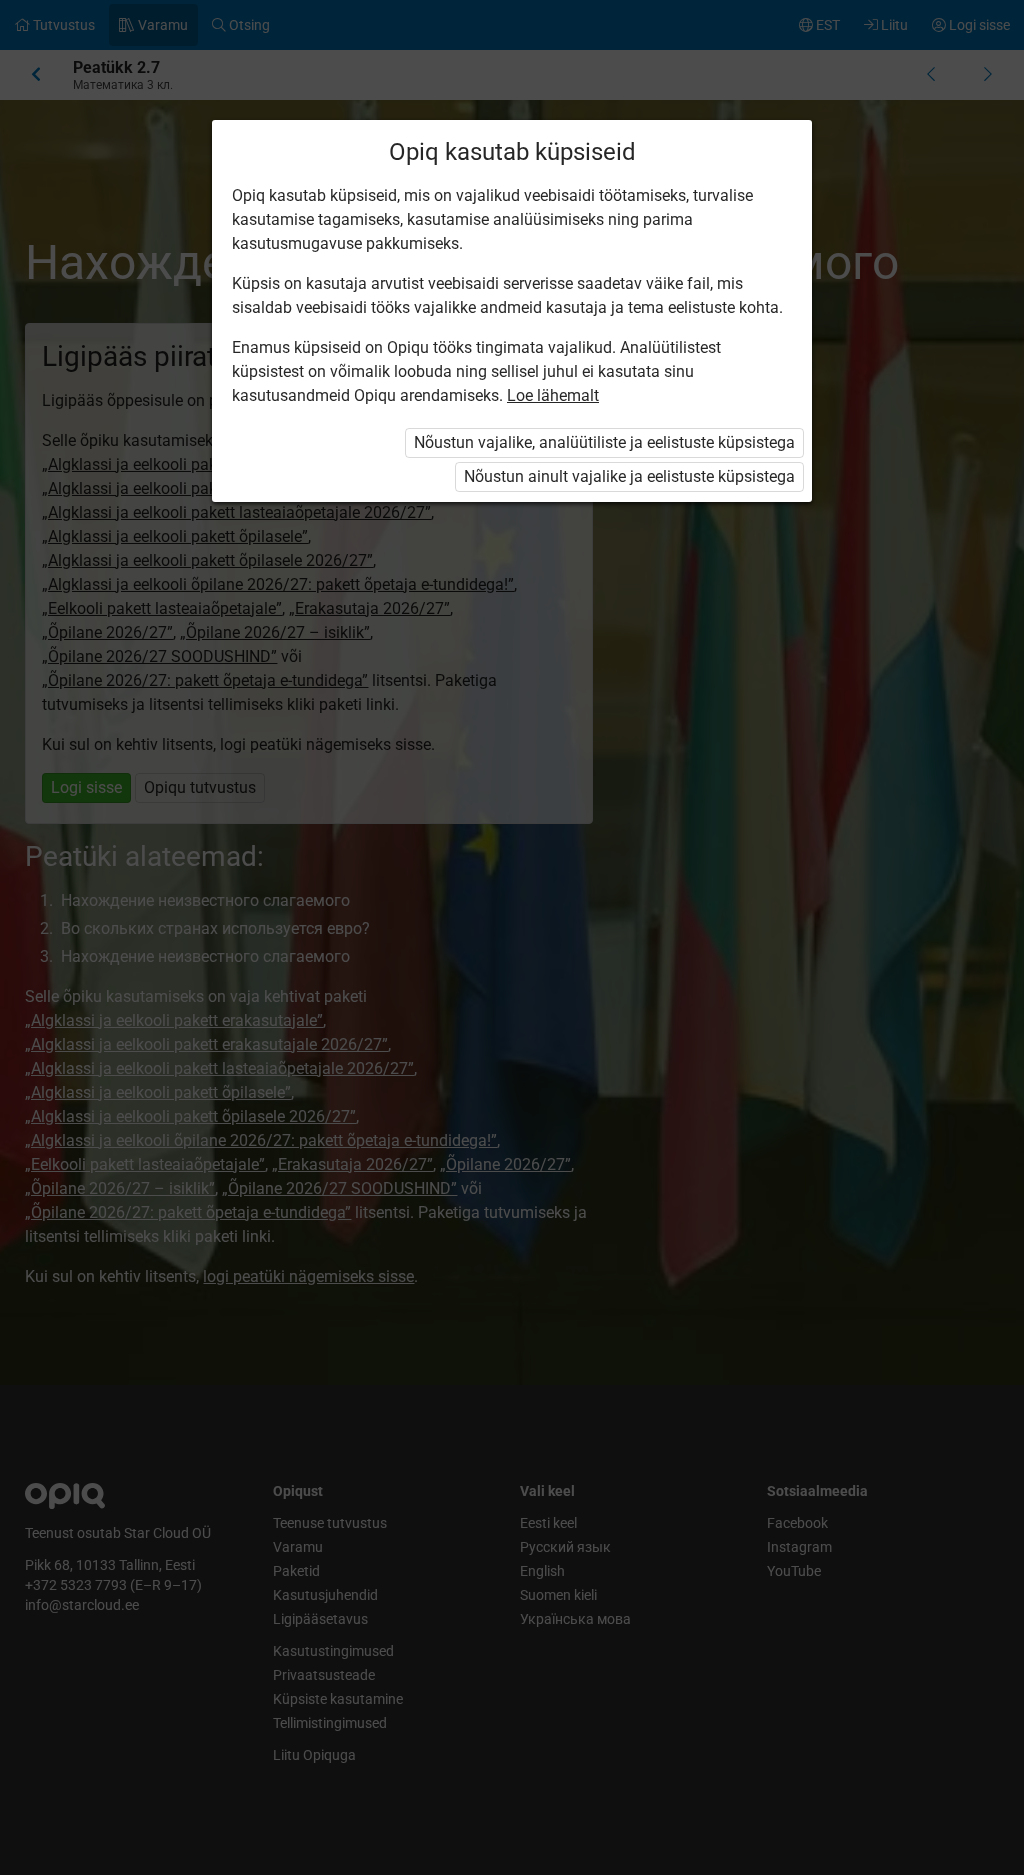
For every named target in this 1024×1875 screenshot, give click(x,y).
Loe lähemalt (553, 395)
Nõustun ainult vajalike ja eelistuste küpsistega (629, 476)
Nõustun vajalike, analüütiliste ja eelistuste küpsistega (604, 442)
